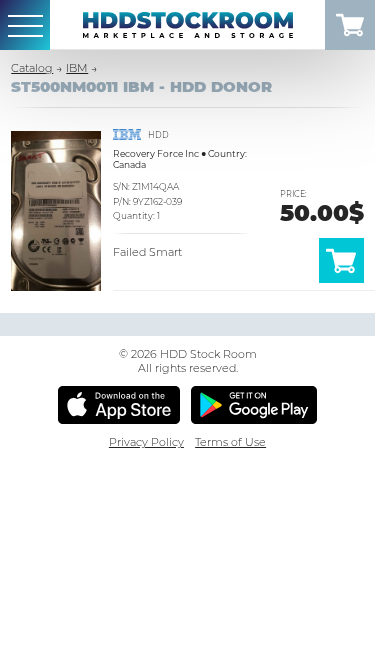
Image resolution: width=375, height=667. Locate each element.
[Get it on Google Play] (254, 405)
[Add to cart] (341, 279)
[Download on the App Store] (119, 405)
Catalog (32, 68)
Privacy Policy (146, 442)
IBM (77, 68)
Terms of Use (230, 442)
